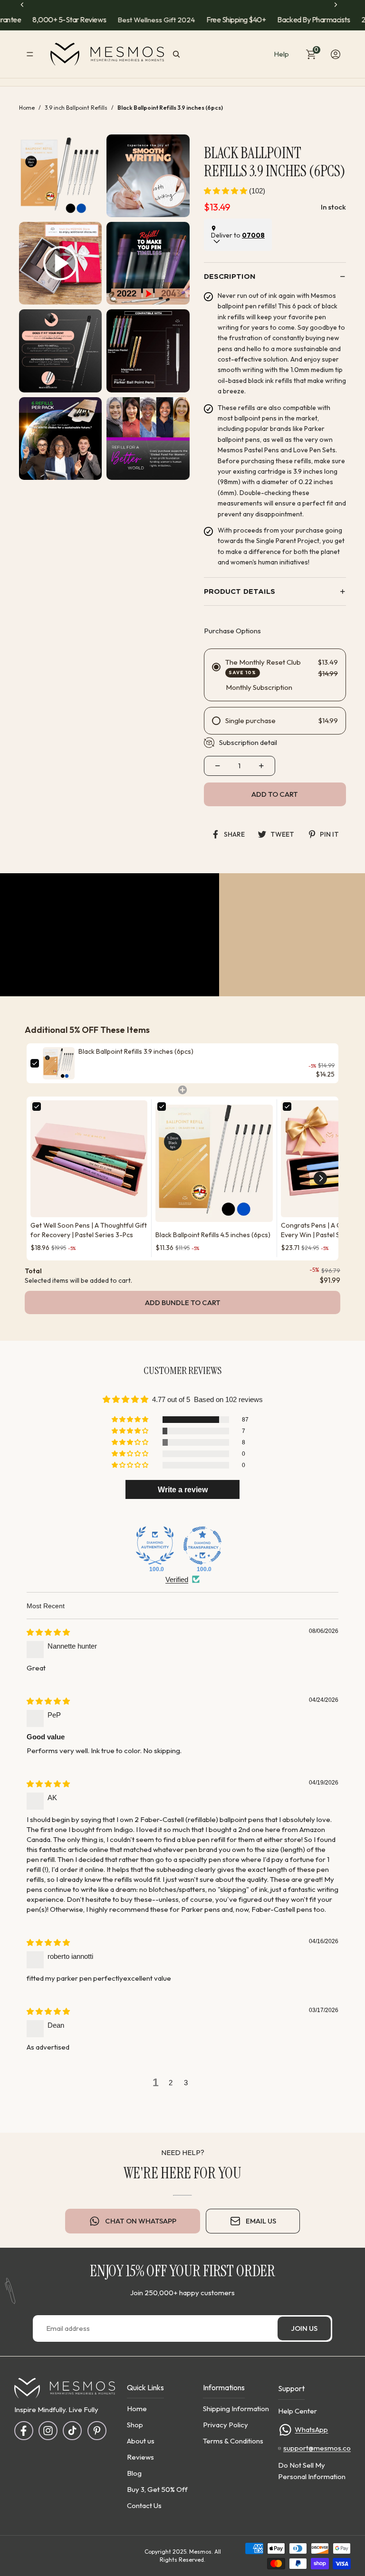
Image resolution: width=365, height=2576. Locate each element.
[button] (226, 191)
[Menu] (30, 54)
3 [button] (186, 2083)
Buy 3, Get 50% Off (157, 2489)
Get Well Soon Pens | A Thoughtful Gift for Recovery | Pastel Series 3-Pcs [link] (89, 1230)
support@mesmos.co (317, 2448)
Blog (134, 2473)
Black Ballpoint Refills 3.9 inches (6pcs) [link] (136, 1051)
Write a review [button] (183, 1489)
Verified (177, 1579)
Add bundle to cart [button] (183, 1302)
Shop (135, 2424)
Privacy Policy (226, 2424)
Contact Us (144, 2505)
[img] (48, 1633)
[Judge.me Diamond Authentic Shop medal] (155, 1546)
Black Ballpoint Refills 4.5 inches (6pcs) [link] (213, 1234)
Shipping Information (236, 2408)
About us (141, 2440)
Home (27, 108)
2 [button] (171, 2083)
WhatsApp (311, 2429)
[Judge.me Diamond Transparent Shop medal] (202, 1546)
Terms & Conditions (233, 2440)
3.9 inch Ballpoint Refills (76, 108)
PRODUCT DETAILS (240, 592)
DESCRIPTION (230, 277)
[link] (59, 1063)
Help (281, 54)
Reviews (140, 2457)
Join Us (304, 2329)
